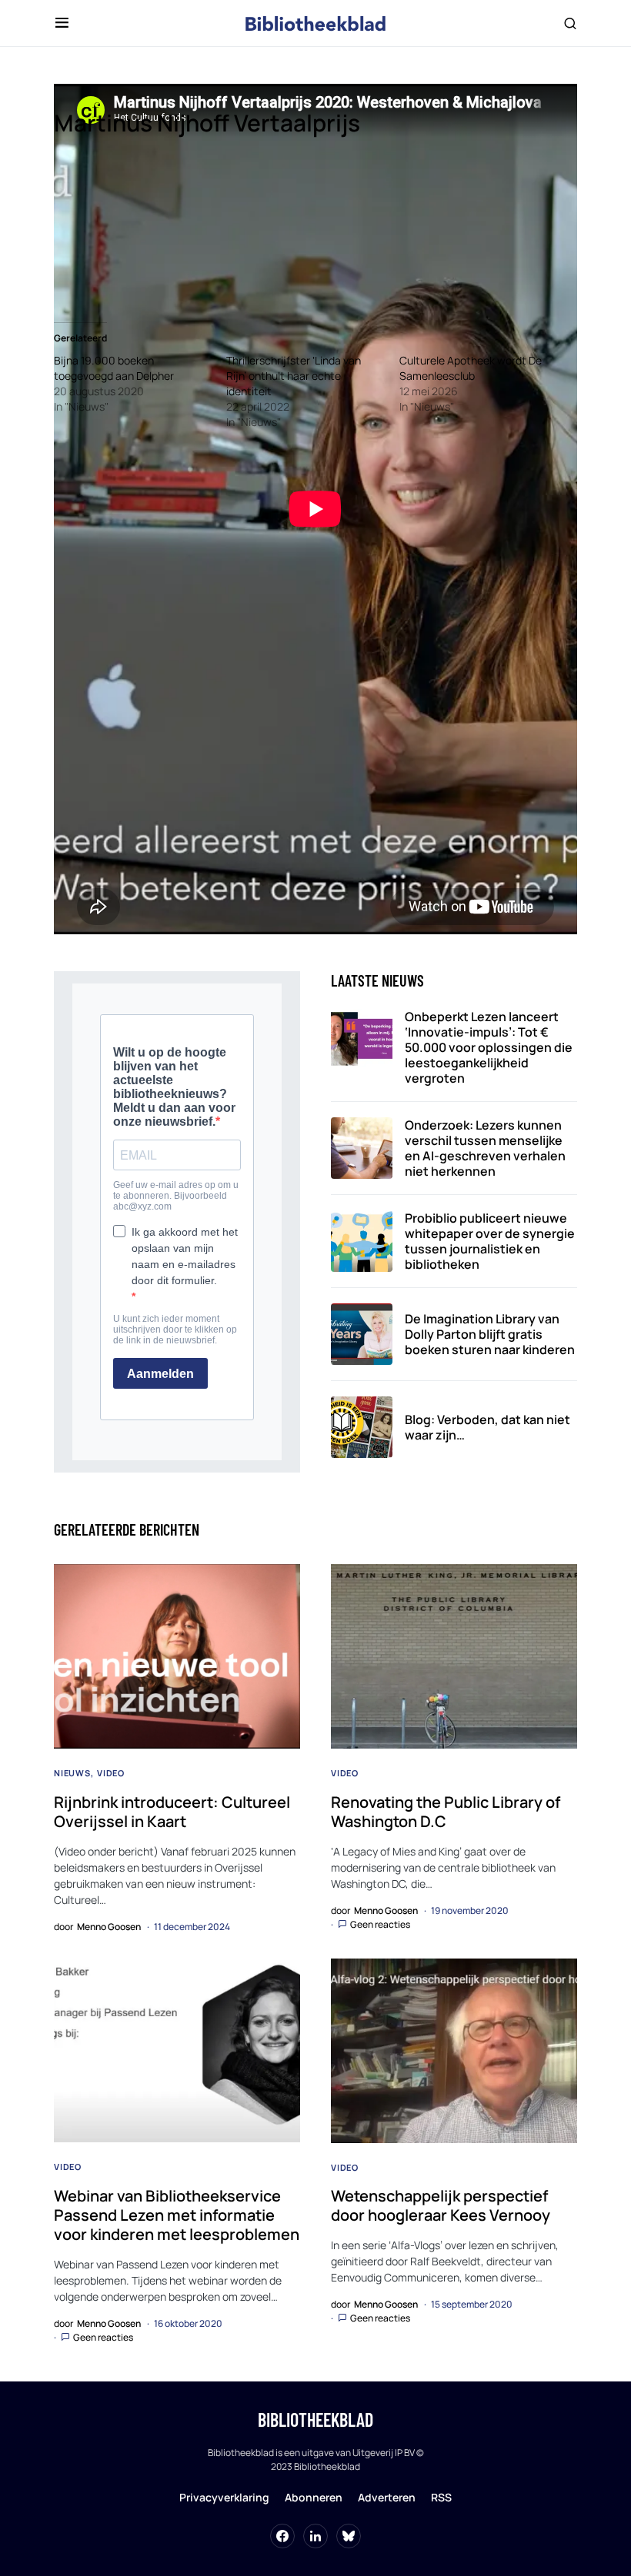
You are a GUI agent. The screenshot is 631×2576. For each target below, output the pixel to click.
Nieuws (72, 1773)
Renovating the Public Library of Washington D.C (446, 1812)
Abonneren (314, 2497)
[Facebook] (282, 2536)
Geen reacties (380, 1924)
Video (111, 1773)
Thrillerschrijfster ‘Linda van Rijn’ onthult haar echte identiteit (294, 376)
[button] (62, 23)
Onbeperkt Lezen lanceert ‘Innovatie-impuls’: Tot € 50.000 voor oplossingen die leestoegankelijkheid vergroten (489, 1047)
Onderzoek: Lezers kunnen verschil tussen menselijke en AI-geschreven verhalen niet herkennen (485, 1148)
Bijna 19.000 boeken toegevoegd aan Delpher (114, 368)
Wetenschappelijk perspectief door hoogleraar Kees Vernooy (441, 2205)
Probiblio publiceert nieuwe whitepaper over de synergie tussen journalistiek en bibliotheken (490, 1241)
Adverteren (387, 2497)
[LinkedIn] (315, 2536)
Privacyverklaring (224, 2497)
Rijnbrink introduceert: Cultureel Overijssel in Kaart (172, 1812)
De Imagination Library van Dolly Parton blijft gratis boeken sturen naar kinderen (490, 1334)
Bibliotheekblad (315, 2420)
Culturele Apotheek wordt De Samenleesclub (471, 368)
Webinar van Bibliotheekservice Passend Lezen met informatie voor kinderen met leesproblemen (177, 2215)
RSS (441, 2497)
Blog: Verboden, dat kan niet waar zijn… (487, 1427)
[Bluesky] (349, 2536)
